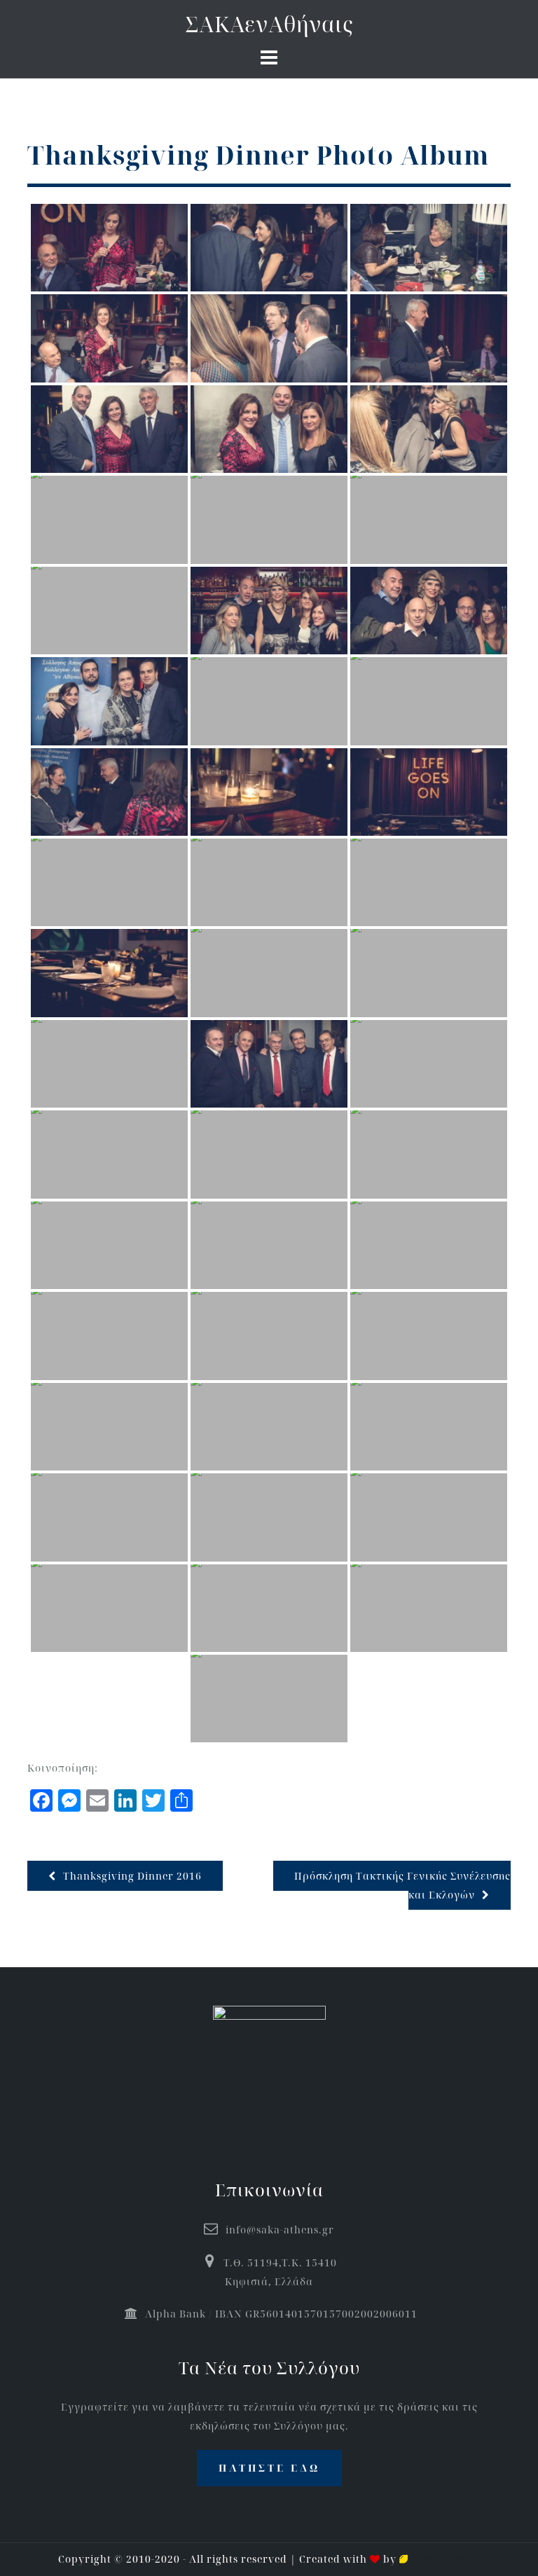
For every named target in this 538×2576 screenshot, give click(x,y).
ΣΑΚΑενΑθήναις (269, 24)
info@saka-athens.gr (280, 2230)
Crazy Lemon (444, 2559)
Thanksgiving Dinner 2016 (132, 1876)
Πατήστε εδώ (269, 2468)
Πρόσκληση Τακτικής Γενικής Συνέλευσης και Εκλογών (402, 1885)
